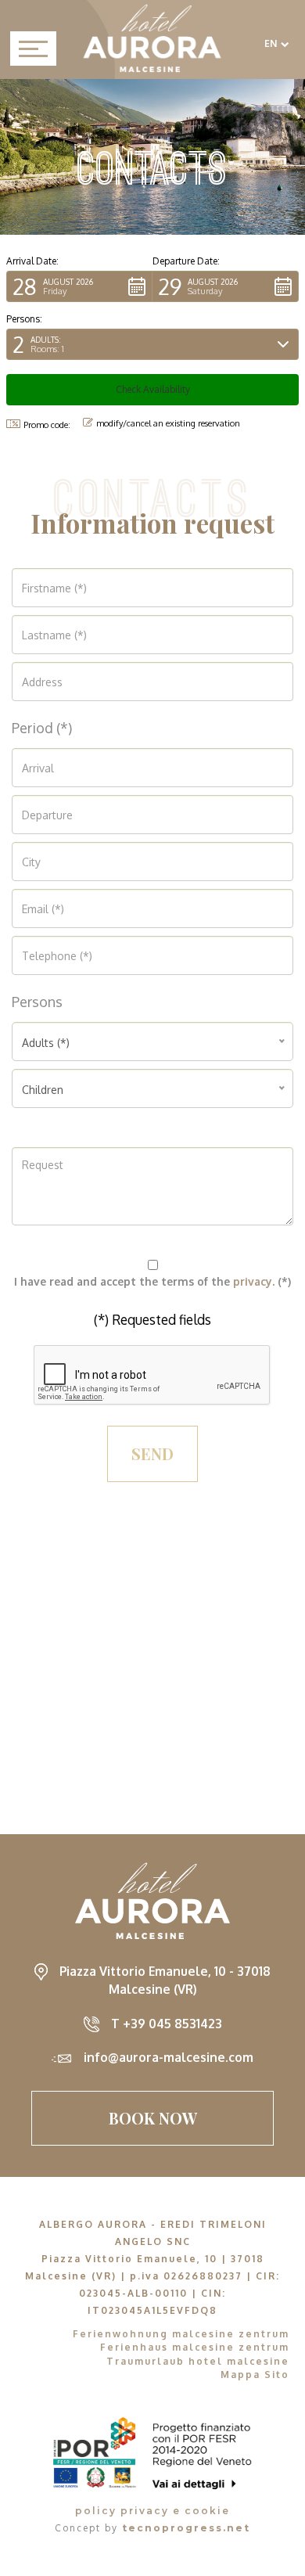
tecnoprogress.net (186, 2528)
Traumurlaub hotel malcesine (198, 2361)
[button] (79, 286)
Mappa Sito (255, 2375)
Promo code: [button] (47, 425)
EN (271, 43)
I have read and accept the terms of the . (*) (152, 1281)
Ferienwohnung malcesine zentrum (181, 2334)
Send (152, 1453)
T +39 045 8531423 (167, 2024)
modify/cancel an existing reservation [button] (168, 423)
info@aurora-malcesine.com (169, 2057)
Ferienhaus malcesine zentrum (195, 2347)
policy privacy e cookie (152, 2511)
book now (153, 2118)
